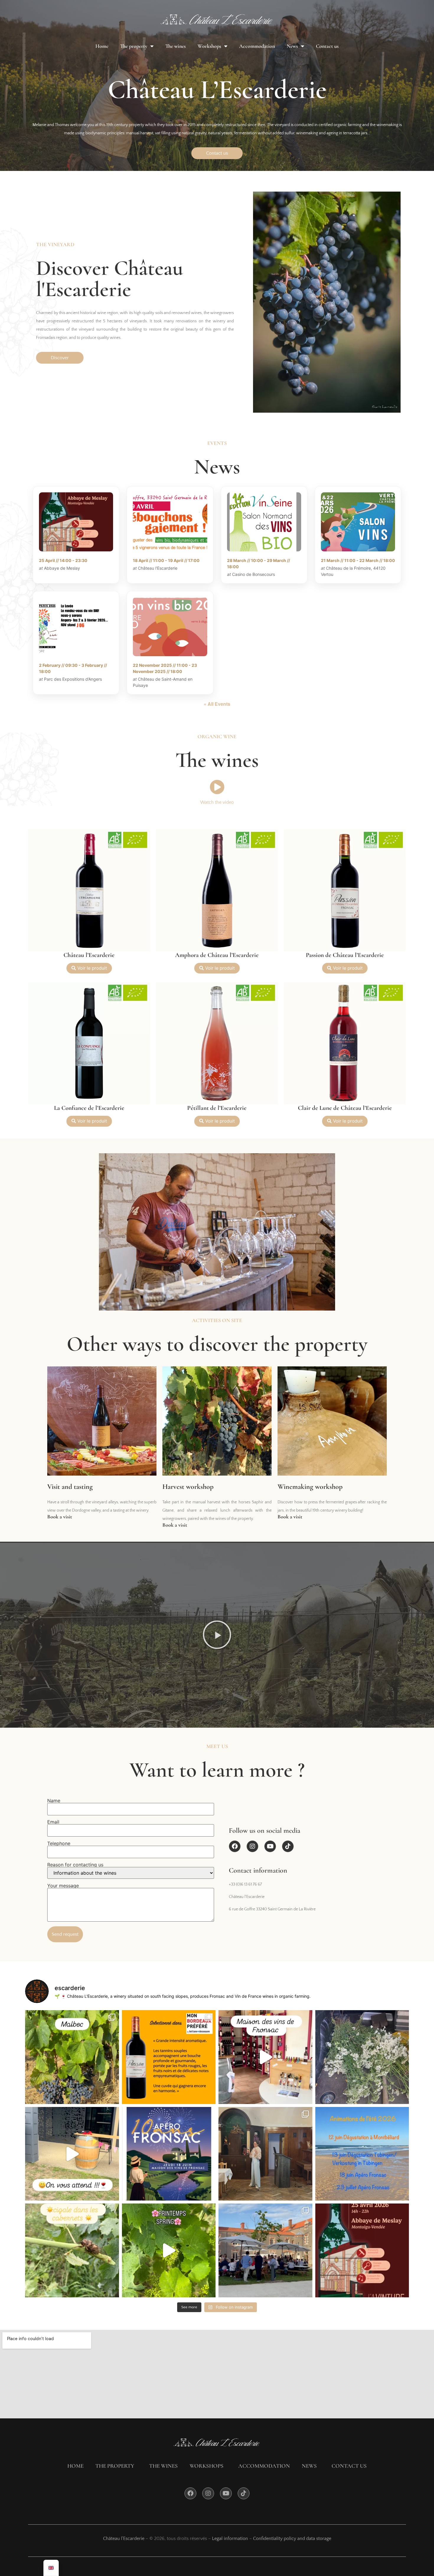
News (292, 46)
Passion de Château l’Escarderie (345, 955)
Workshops (209, 46)
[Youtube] (270, 1846)
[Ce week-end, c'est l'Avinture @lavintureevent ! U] (362, 2250)
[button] (217, 1635)
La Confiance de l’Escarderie (89, 1108)
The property (134, 46)
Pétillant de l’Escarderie (217, 1108)
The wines (176, 46)
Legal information (230, 2539)
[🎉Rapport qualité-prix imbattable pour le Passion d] (169, 2057)
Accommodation (257, 46)
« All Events (217, 704)
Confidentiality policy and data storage (292, 2539)
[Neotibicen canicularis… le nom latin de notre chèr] (72, 2250)
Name (54, 1801)
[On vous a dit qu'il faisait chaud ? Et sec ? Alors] (362, 2057)
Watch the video (217, 802)
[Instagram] (252, 1846)
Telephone (59, 1844)
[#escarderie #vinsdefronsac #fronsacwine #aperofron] (72, 2154)
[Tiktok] (288, 1846)
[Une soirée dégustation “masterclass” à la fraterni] (265, 2154)
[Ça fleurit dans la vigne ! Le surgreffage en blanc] (169, 2250)
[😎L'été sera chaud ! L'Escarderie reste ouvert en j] (362, 2154)
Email (53, 1822)
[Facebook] (235, 1846)
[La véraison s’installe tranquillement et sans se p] (72, 2057)
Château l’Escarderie (89, 955)
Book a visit (60, 1517)
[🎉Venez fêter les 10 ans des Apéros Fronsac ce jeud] (169, 2154)
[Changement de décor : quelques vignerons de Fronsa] (265, 2057)
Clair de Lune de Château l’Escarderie (345, 1108)
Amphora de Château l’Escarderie (217, 955)
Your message (63, 1886)
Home (102, 46)
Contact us (327, 46)
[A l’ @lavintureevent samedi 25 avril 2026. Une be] (265, 2250)
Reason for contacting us (75, 1865)
